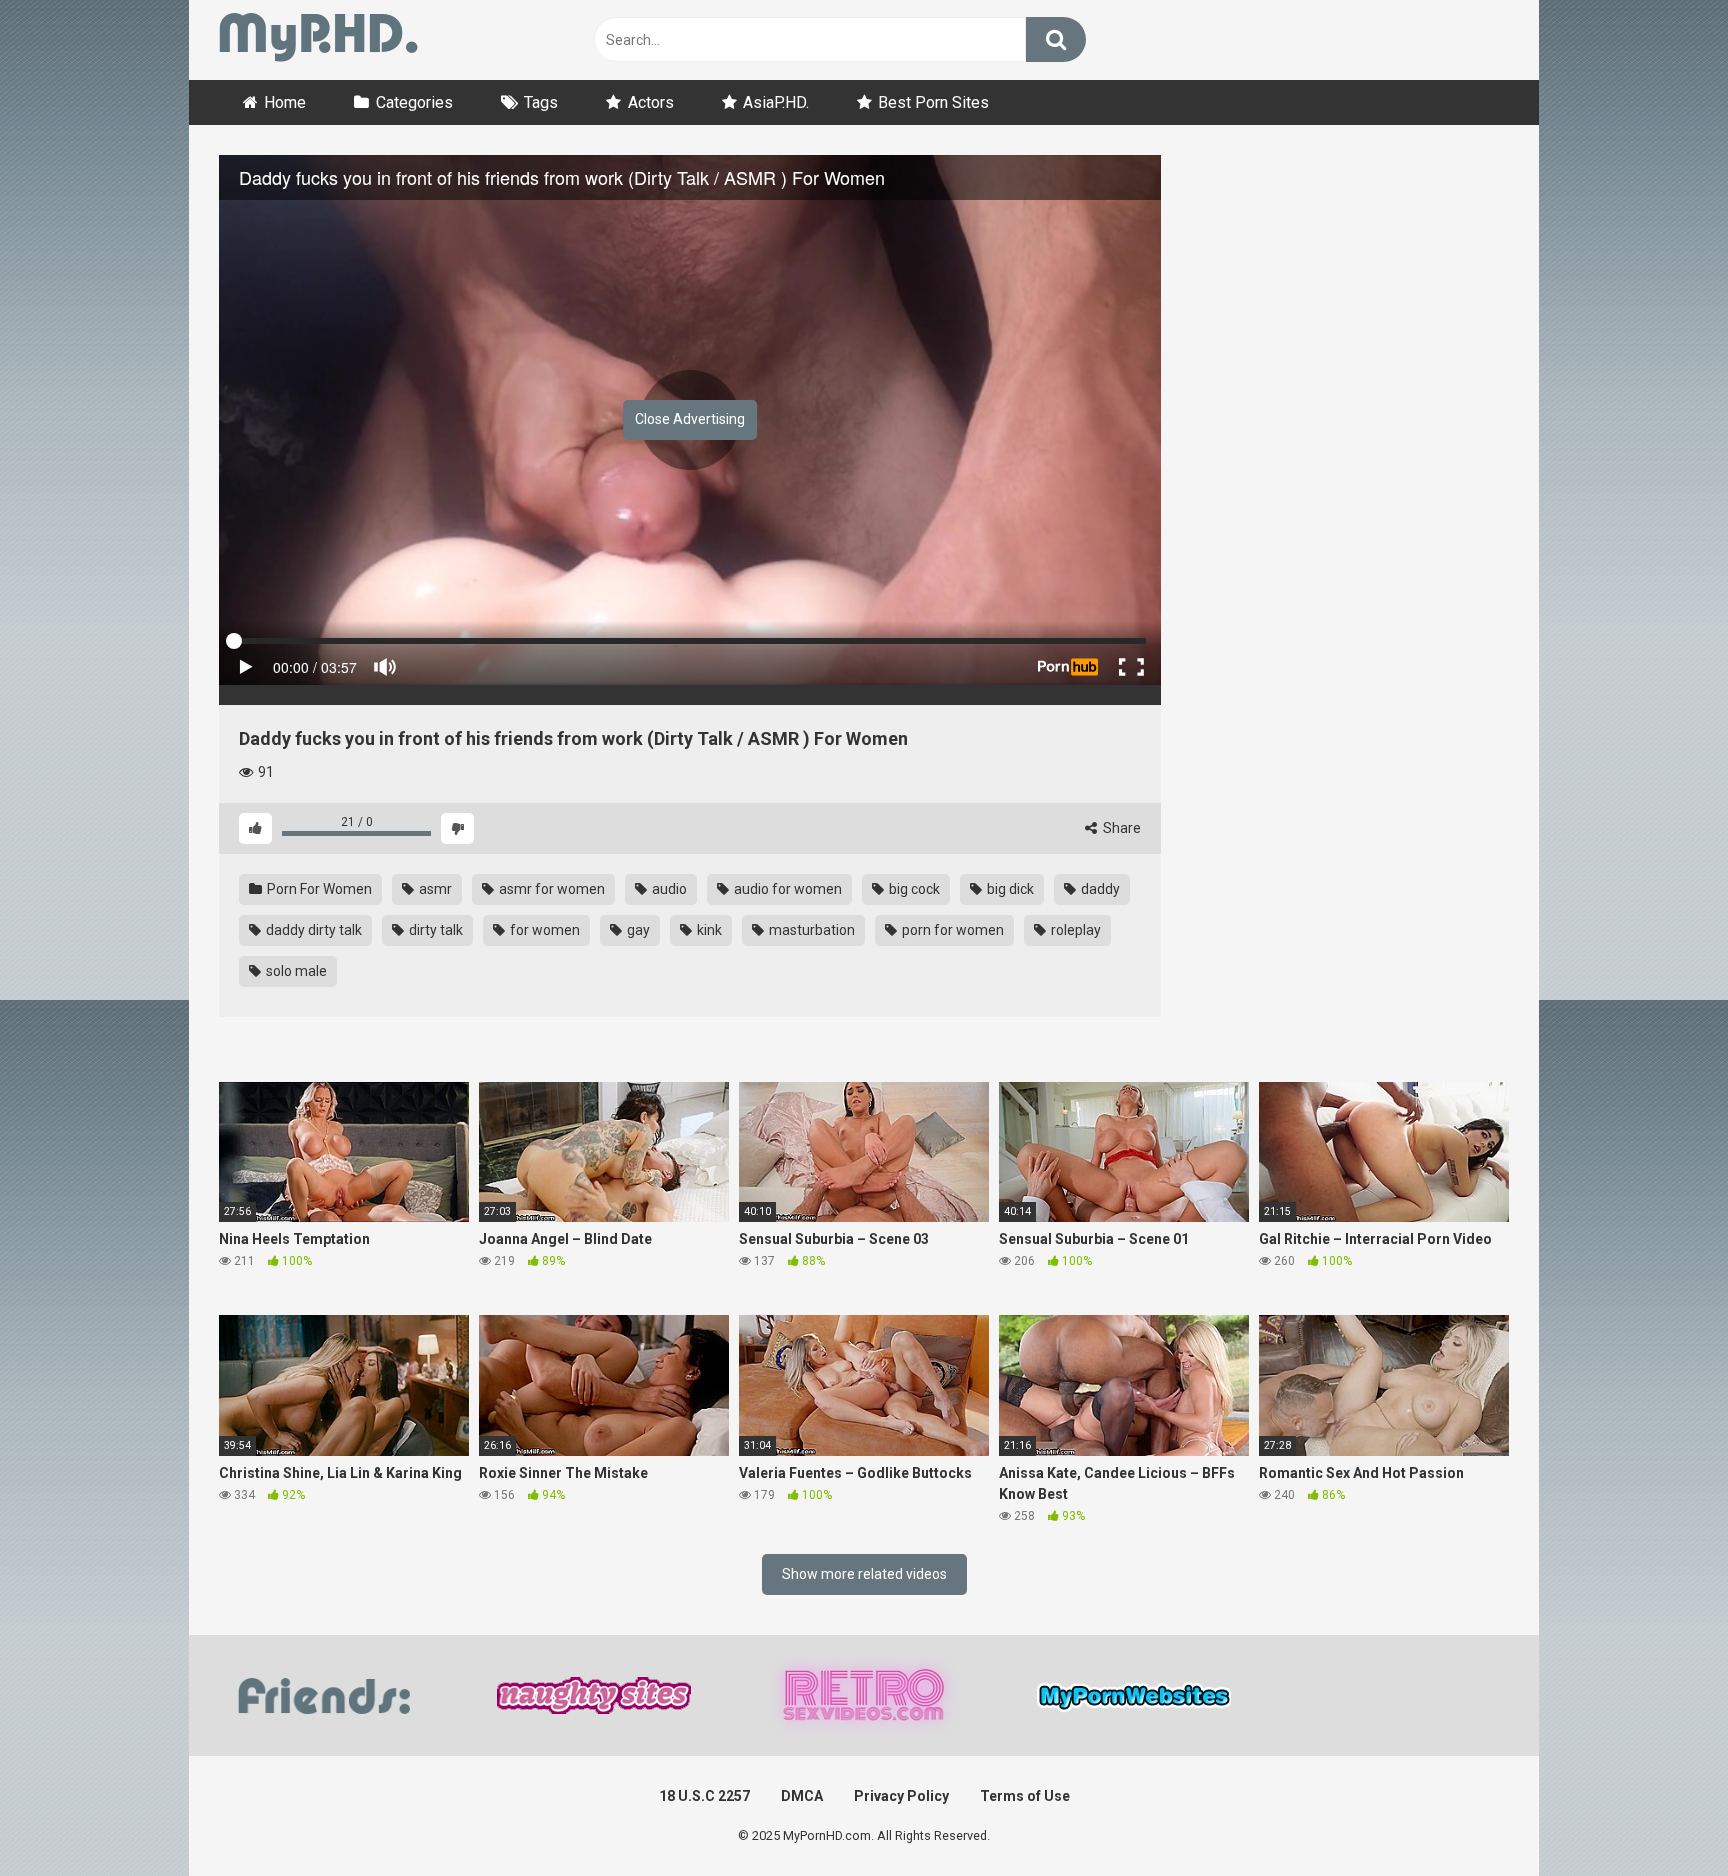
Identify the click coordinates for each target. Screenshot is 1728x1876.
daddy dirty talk (312, 930)
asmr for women (550, 889)
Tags (541, 102)
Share (1120, 828)
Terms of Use (1025, 1796)
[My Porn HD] (318, 40)
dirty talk (434, 930)
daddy (1099, 889)
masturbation (810, 930)
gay (637, 930)
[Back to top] (1661, 1815)
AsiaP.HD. (776, 102)
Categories (414, 102)
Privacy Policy (901, 1796)
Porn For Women (318, 889)
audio (668, 889)
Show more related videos (864, 1574)
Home (285, 102)
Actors (651, 102)
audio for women (786, 889)
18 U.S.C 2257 (704, 1796)
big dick (1009, 889)
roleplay (1074, 930)
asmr (434, 889)
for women (543, 930)
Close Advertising (690, 419)
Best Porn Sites (933, 102)
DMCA (802, 1796)
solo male (295, 971)
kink (708, 930)
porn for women (951, 930)
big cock (913, 889)
